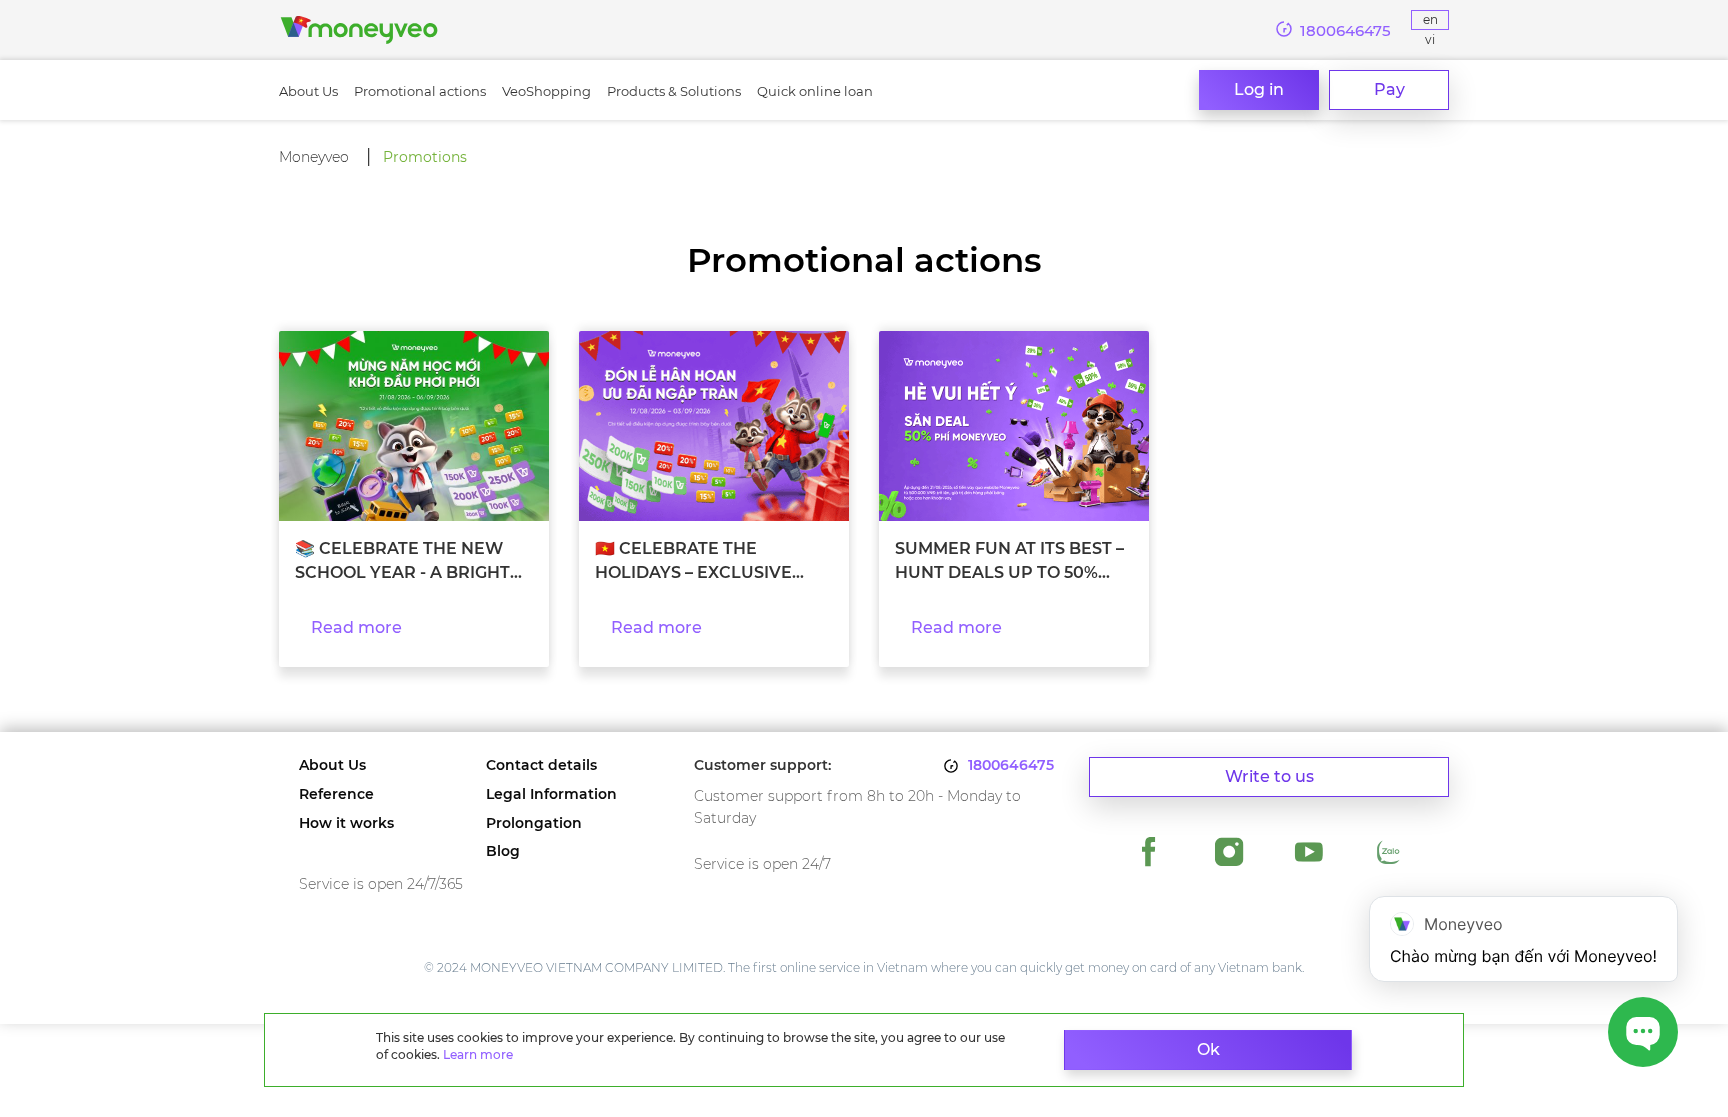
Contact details (541, 765)
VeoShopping (546, 91)
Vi (1430, 39)
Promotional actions (420, 91)
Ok (1208, 1049)
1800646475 (1011, 765)
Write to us (1269, 776)
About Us (308, 91)
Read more (356, 627)
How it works (346, 823)
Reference (336, 794)
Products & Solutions (674, 91)
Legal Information (551, 794)
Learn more (478, 1054)
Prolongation (534, 823)
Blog (503, 851)
